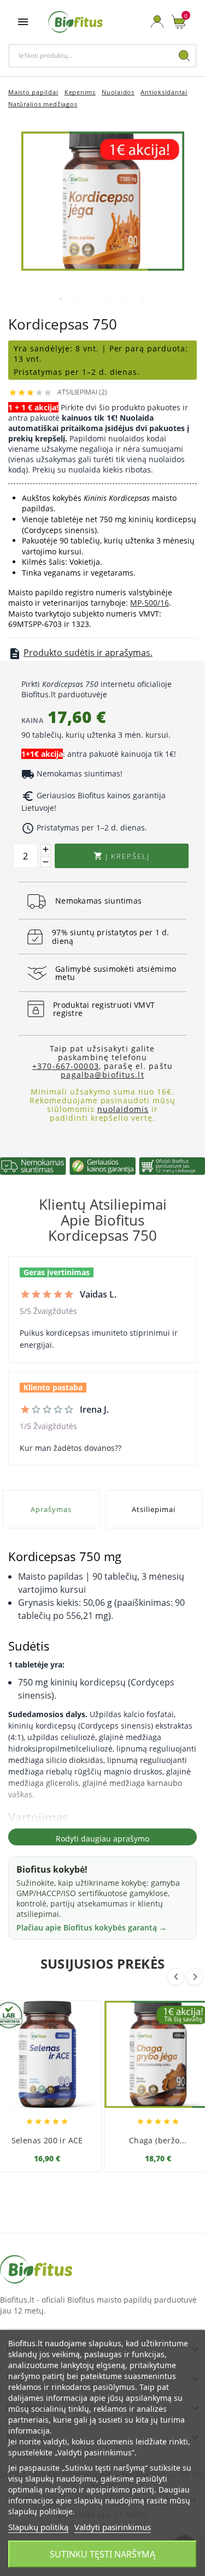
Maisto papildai (33, 92)
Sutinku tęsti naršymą (102, 2554)
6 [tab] (143, 299)
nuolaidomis (123, 1109)
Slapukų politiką (38, 2527)
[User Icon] (157, 22)
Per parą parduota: (149, 348)
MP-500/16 (150, 603)
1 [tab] (61, 299)
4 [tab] (110, 299)
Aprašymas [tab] (51, 1509)
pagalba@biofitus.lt (102, 1075)
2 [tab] (77, 299)
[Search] (184, 56)
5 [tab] (126, 299)
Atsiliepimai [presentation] (154, 1509)
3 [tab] (93, 299)
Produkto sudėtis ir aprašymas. (88, 653)
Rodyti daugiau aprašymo (102, 1839)
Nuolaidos (118, 92)
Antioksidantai (164, 92)
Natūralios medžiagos (43, 104)
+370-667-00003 (66, 1066)
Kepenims (80, 92)
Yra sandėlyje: (45, 348)
